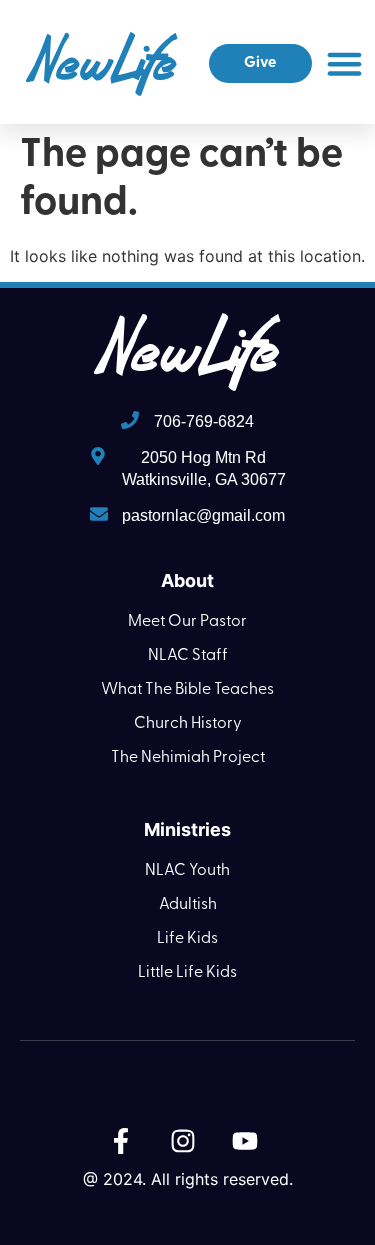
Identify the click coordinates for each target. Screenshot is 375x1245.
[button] (345, 64)
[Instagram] (183, 1141)
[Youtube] (245, 1141)
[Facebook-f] (121, 1141)
